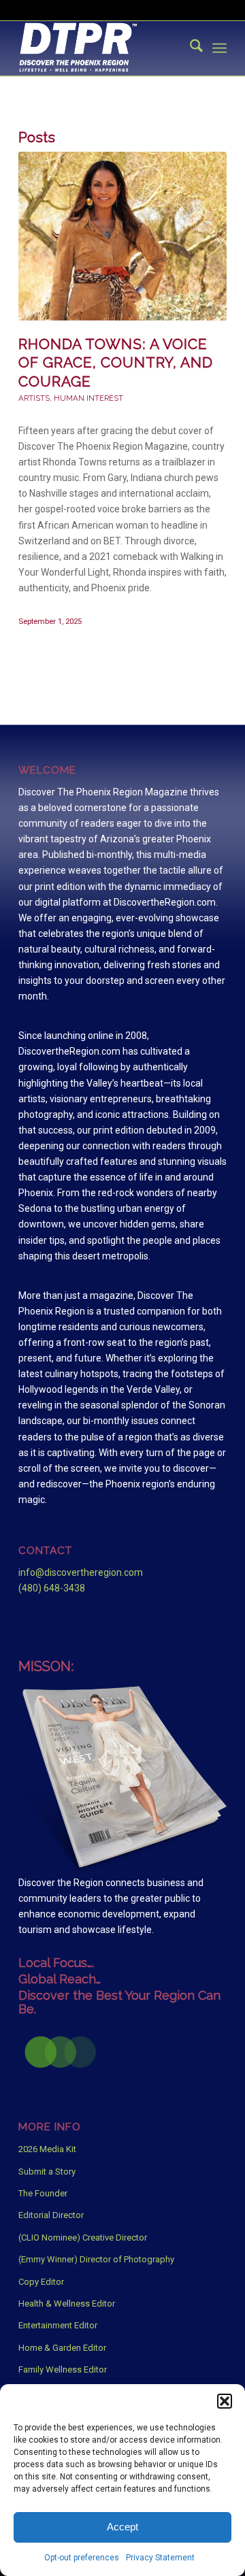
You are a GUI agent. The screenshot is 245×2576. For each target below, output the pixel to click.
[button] (225, 2401)
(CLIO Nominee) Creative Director (83, 2238)
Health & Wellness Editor (67, 2303)
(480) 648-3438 (52, 1588)
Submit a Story (47, 2172)
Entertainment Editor (58, 2325)
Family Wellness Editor (63, 2369)
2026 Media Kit (47, 2149)
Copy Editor (41, 2282)
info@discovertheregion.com (81, 1572)
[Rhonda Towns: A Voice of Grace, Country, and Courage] (122, 236)
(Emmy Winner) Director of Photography (96, 2259)
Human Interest (88, 398)
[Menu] (219, 48)
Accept (122, 2527)
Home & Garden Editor (62, 2348)
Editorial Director (51, 2215)
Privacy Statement (160, 2558)
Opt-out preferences (82, 2558)
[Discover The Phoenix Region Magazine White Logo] (102, 48)
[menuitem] (190, 48)
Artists (34, 398)
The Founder (43, 2193)
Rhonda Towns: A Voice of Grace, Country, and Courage (116, 363)
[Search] (190, 48)
